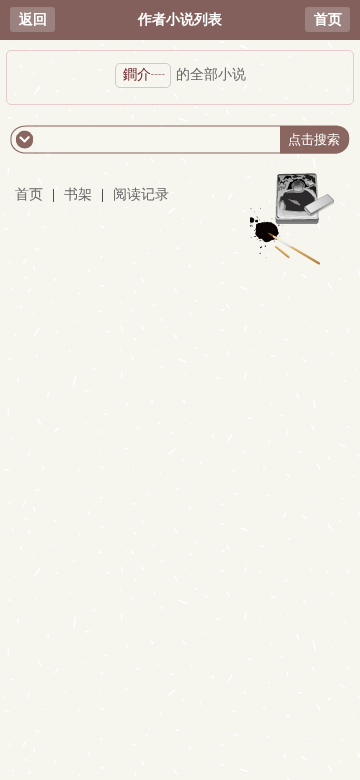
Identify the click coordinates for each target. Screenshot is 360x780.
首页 (328, 19)
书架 (78, 194)
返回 (33, 19)
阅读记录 (141, 194)
